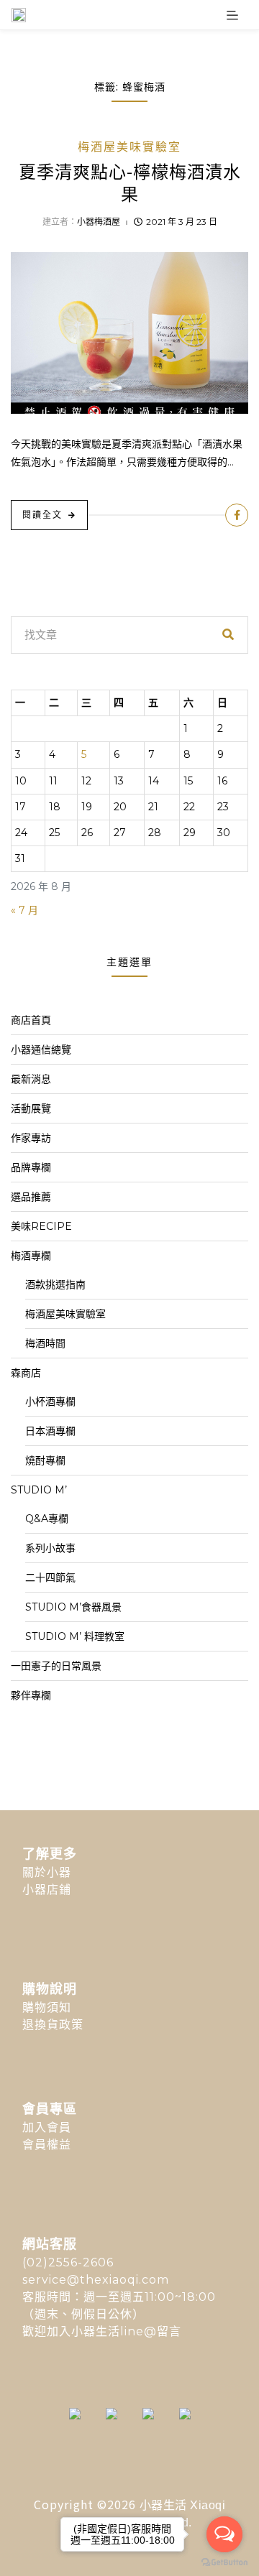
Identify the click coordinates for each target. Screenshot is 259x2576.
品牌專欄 (31, 1167)
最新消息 (31, 1079)
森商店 (26, 1373)
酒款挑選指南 (55, 1284)
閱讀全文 (42, 515)
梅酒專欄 (31, 1256)
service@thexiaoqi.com (96, 2280)
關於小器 (47, 1872)
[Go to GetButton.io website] (224, 2562)
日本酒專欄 (50, 1431)
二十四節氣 (50, 1577)
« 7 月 (24, 910)
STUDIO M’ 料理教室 (75, 1636)
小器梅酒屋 (99, 222)
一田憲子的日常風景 (56, 1666)
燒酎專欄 (45, 1460)
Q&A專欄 (47, 1519)
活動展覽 (31, 1108)
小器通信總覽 (41, 1050)
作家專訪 (31, 1138)
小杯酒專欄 (50, 1401)
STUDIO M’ (39, 1490)
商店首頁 (31, 1020)
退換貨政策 (53, 2025)
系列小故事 (50, 1548)
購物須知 (47, 2007)
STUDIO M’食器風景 (73, 1607)
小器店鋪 (47, 1890)
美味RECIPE (41, 1226)
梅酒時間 (45, 1343)
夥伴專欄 (31, 1695)
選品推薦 (31, 1197)
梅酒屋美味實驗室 (129, 147)
